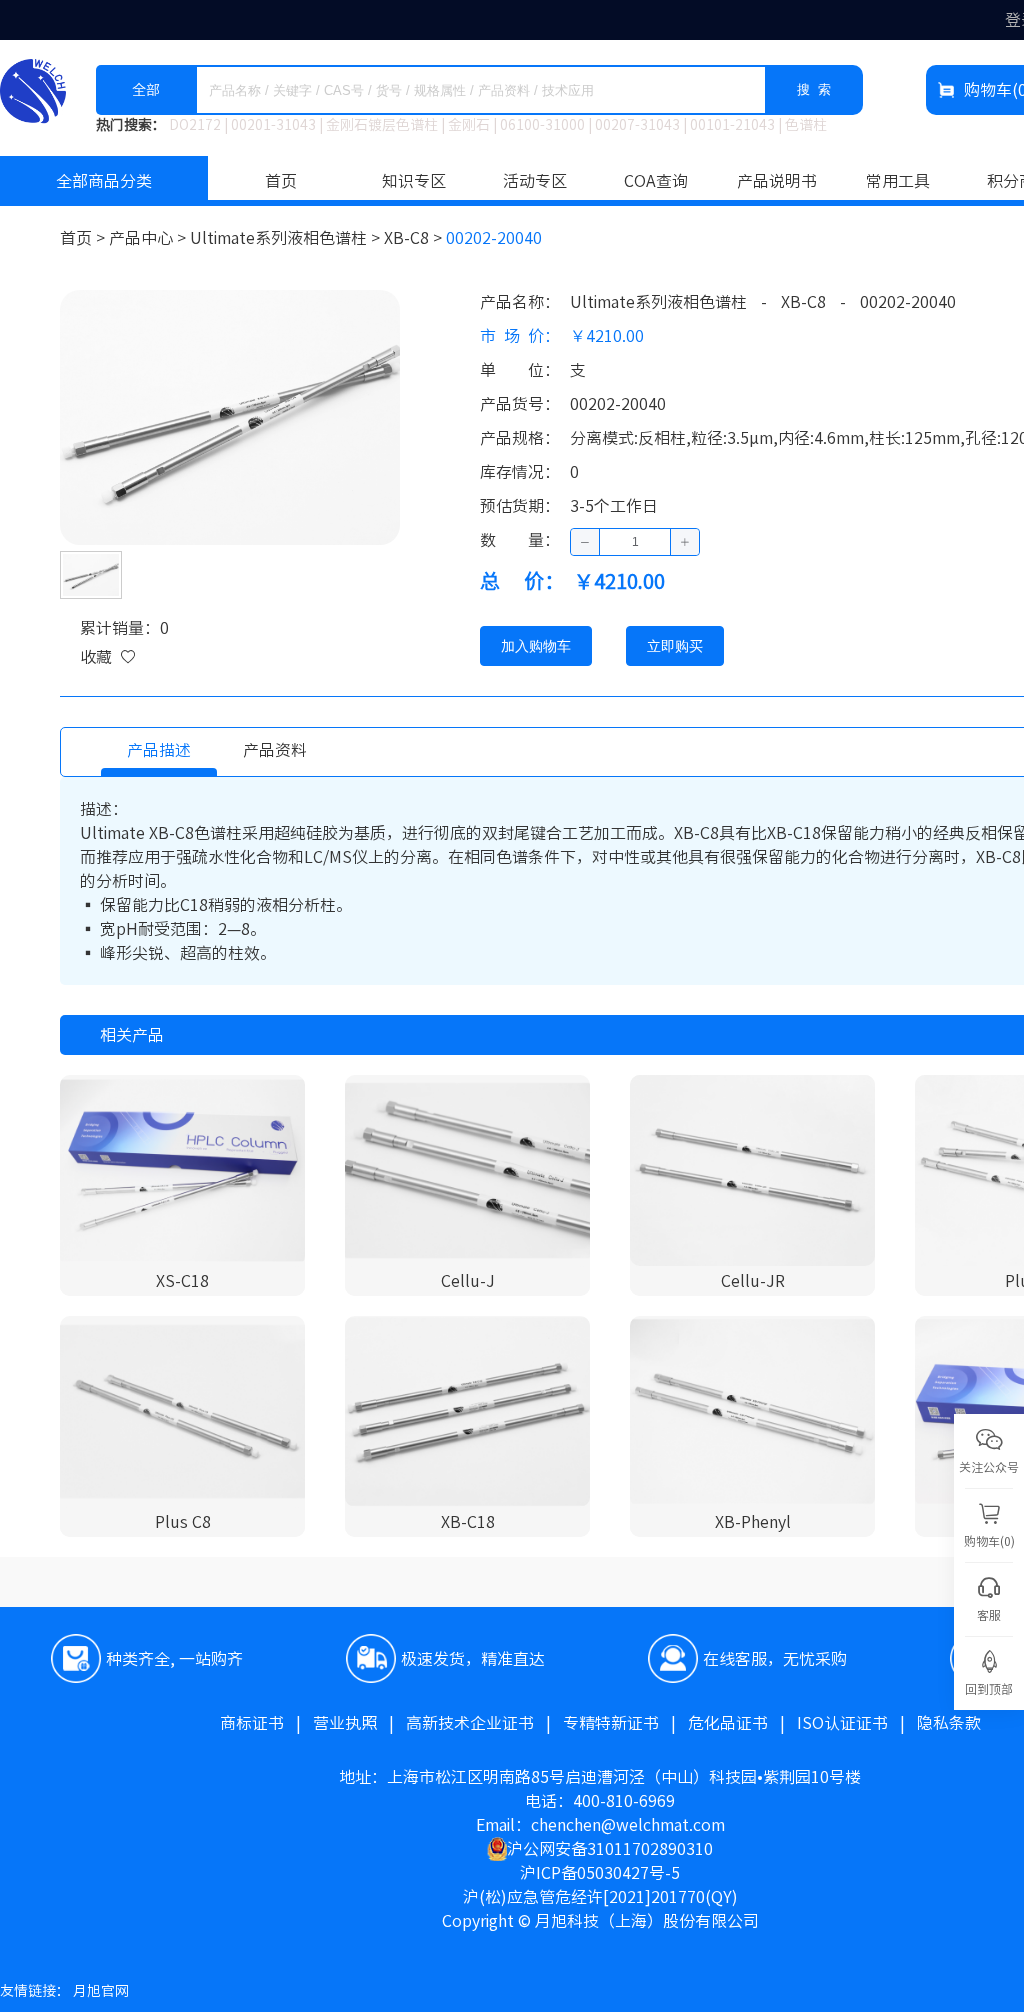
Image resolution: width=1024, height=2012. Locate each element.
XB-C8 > (415, 238)
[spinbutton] (635, 542)
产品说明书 (777, 181)
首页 (281, 181)
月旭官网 (101, 1991)
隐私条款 (949, 1723)
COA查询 (656, 181)
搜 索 (814, 89)
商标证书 (266, 1723)
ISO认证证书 (857, 1723)
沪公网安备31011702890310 (610, 1849)
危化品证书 (742, 1723)
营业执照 (359, 1723)
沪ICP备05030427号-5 (600, 1873)
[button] (585, 542)
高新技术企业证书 (484, 1723)
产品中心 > (149, 238)
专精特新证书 (625, 1723)
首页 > (84, 238)
